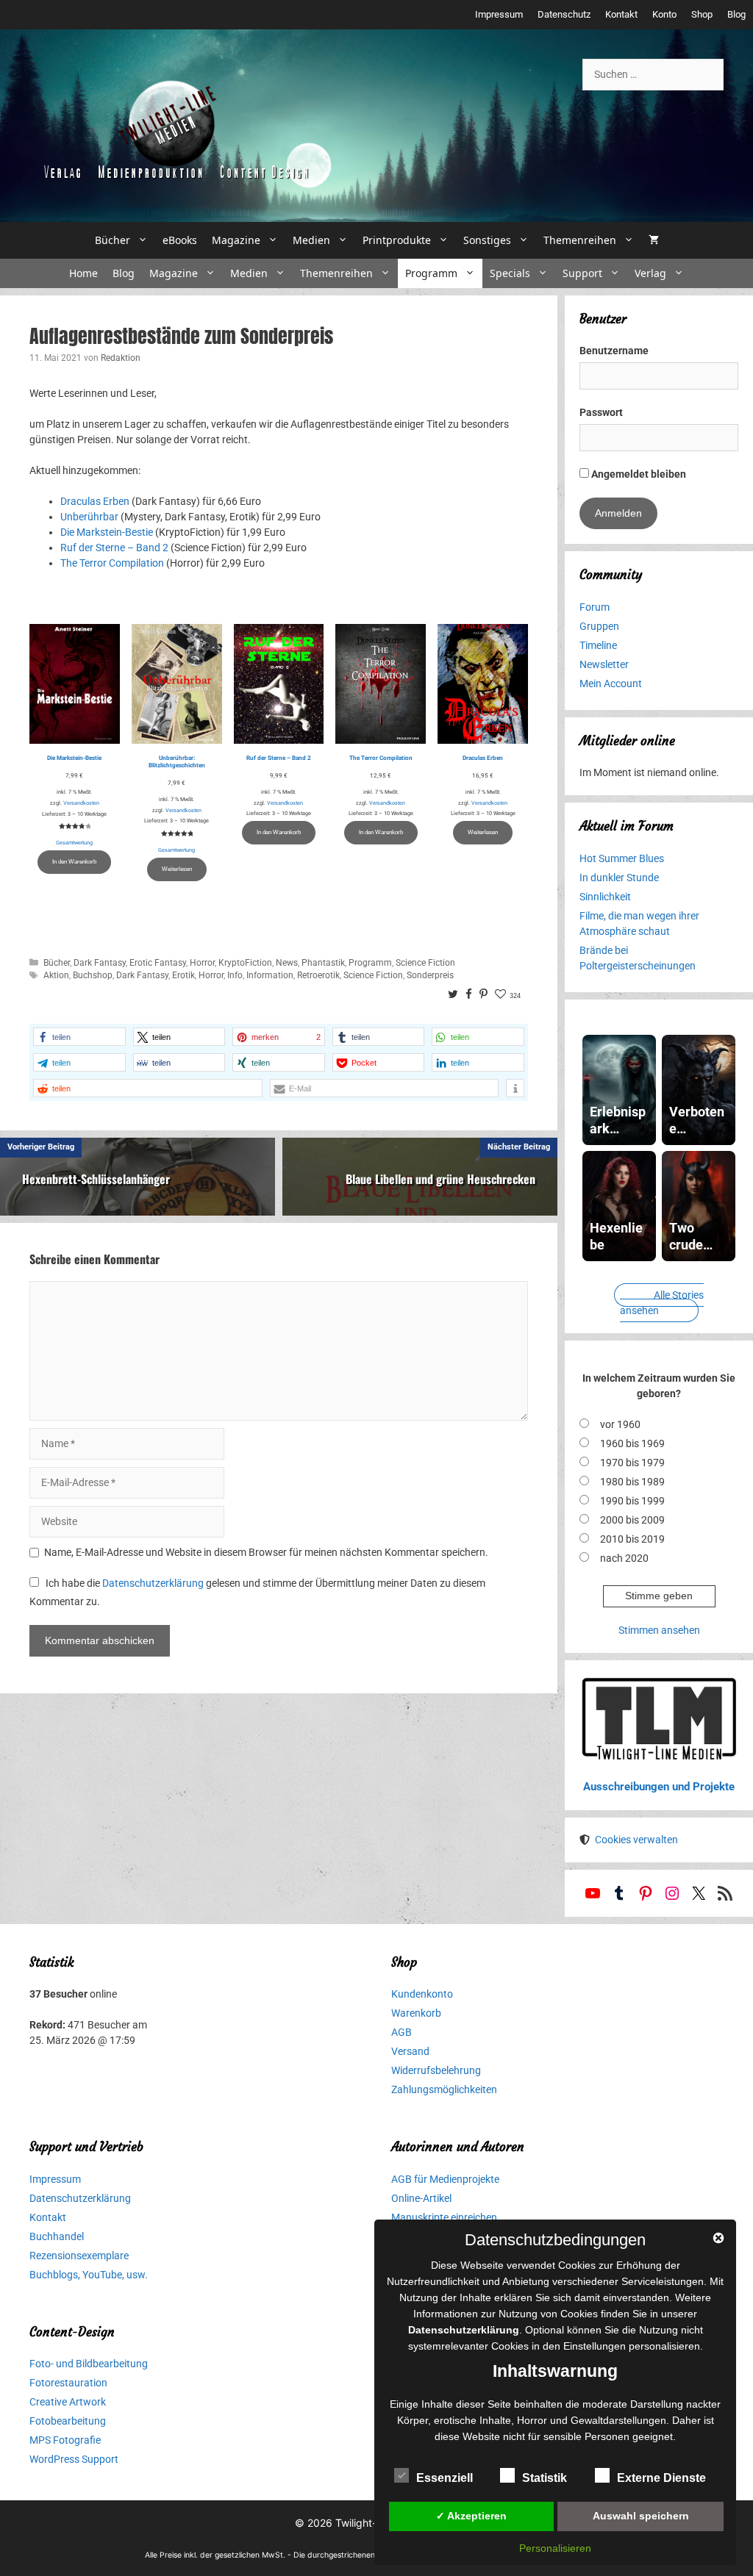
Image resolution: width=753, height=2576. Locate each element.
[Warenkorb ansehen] (654, 240)
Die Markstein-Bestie (107, 532)
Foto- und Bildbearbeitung (89, 2364)
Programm (431, 273)
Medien (311, 240)
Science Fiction (425, 963)
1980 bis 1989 (632, 1482)
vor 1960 (620, 1424)
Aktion (56, 975)
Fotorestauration (68, 2383)
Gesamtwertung (74, 843)
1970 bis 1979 (632, 1463)
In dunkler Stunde (619, 878)
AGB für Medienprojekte (445, 2179)
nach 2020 (624, 1558)
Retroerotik (318, 975)
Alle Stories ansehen (662, 1303)
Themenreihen (580, 240)
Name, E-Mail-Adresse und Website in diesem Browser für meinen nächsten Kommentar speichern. (266, 1552)
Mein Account (611, 684)
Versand (410, 2051)
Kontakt (621, 14)
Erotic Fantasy (158, 963)
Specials (510, 273)
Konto (664, 14)
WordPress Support (74, 2459)
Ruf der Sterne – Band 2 (114, 548)
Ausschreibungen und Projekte (659, 1787)
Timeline (598, 645)
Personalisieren (555, 2548)
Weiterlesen (177, 869)
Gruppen (599, 626)
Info (235, 975)
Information (270, 975)
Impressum (499, 14)
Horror (202, 963)
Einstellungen (595, 2346)
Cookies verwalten (636, 1840)
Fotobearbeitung (68, 2421)
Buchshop (93, 975)
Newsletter (604, 664)
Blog (736, 14)
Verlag (650, 273)
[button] (79, 1037)
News (287, 963)
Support (582, 273)
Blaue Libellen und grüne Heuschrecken (440, 1179)
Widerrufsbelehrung (436, 2070)
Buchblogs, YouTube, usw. (89, 2275)
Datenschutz (564, 14)
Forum (595, 607)
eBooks (180, 240)
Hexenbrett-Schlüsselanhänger (96, 1179)
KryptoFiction (245, 963)
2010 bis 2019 (632, 1539)
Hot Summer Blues (622, 858)
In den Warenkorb (74, 862)
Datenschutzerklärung (153, 1583)
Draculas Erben (95, 501)
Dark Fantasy (100, 963)
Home (83, 273)
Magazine (236, 240)
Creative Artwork (68, 2402)
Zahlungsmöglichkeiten (444, 2089)
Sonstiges (487, 240)
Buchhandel (57, 2236)
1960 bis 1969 (632, 1443)
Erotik (183, 975)
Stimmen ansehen (659, 1630)
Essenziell (445, 2478)
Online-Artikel (421, 2198)
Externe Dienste (661, 2478)
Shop (702, 14)
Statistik (545, 2478)
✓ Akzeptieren (471, 2516)
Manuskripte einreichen (444, 2217)
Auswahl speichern (641, 2516)
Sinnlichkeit (605, 897)
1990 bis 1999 (632, 1501)
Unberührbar (89, 517)
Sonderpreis (430, 975)
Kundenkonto (422, 1994)
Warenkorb (416, 2013)
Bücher (113, 240)
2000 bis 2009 (632, 1520)
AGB (402, 2032)
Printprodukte (397, 240)
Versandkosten (81, 803)
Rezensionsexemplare (79, 2256)
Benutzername (614, 351)
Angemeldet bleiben (638, 474)
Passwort (601, 412)
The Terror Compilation (112, 563)
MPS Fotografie (65, 2440)
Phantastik (323, 963)
